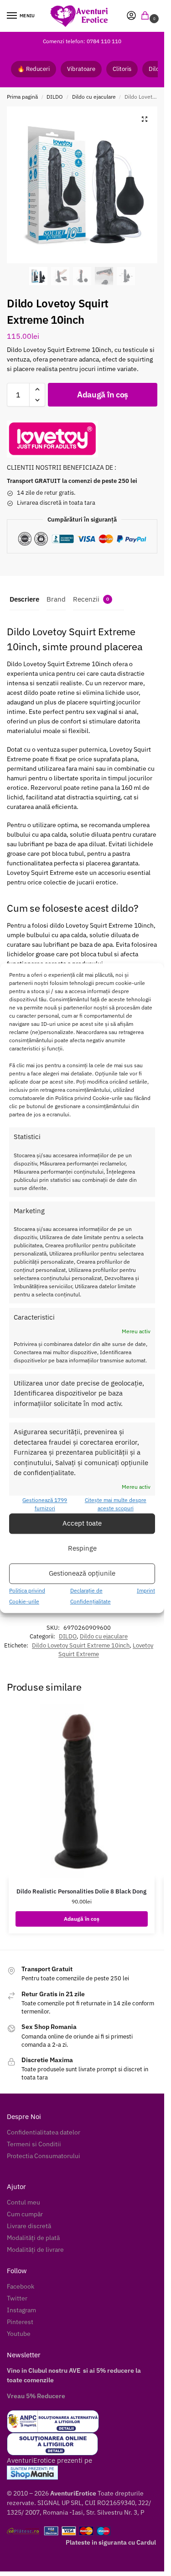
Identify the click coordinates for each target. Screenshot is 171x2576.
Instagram (21, 2310)
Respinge (82, 1549)
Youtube (19, 2334)
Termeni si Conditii (34, 2144)
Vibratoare (81, 69)
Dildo (156, 69)
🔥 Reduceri (34, 69)
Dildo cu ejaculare (94, 97)
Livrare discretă (29, 2226)
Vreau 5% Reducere (36, 2396)
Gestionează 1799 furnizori (45, 1504)
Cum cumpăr (25, 2214)
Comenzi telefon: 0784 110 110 (82, 41)
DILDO (55, 97)
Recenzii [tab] (91, 599)
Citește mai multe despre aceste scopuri (116, 1504)
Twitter (17, 2298)
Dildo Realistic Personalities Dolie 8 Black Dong (81, 1891)
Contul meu (23, 2202)
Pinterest (20, 2322)
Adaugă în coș (103, 394)
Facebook (21, 2286)
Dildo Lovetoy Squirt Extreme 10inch (81, 1645)
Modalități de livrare (35, 2250)
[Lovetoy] (52, 439)
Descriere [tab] (24, 599)
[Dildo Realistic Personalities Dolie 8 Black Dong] (82, 1791)
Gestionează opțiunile (82, 1574)
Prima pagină (22, 97)
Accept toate (82, 1524)
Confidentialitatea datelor (44, 2132)
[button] (147, 16)
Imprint (146, 1590)
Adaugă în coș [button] (82, 1919)
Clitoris (122, 69)
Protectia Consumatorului (44, 2156)
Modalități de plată (33, 2238)
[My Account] (131, 16)
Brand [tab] (56, 599)
